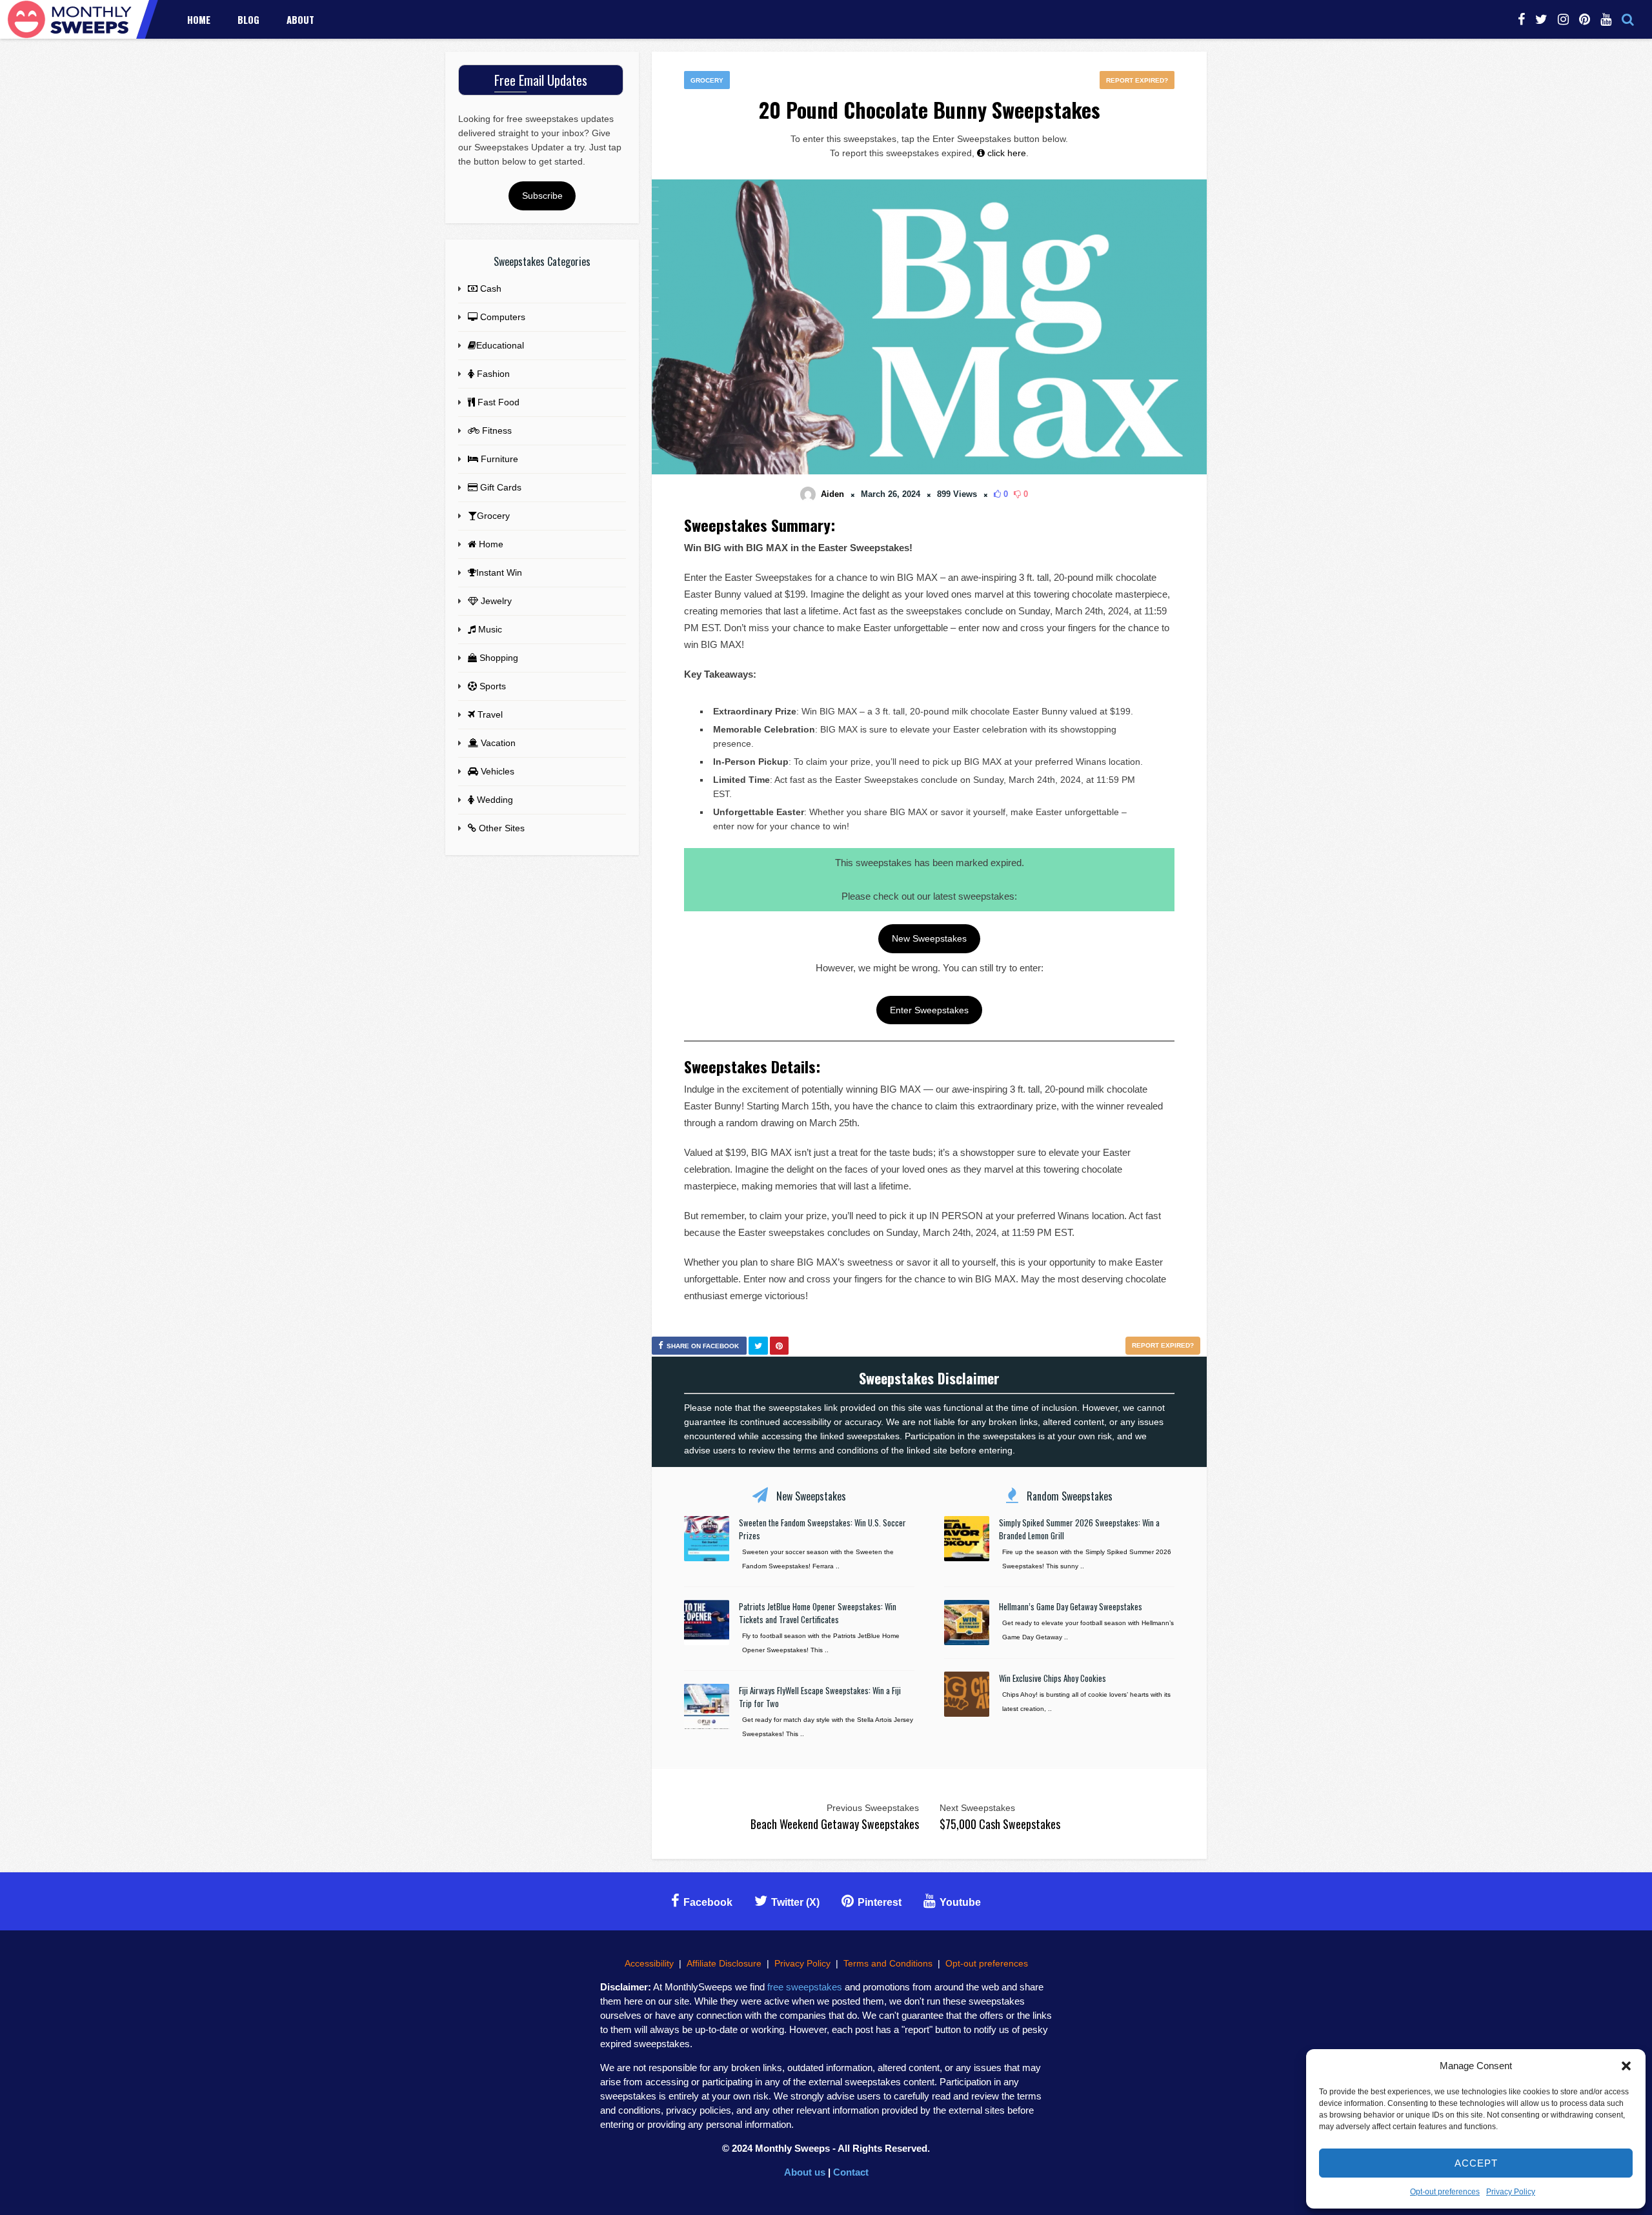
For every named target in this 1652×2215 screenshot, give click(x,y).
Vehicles (496, 771)
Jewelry (495, 601)
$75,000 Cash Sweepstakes (1000, 1824)
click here (1005, 153)
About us (805, 2172)
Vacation (497, 743)
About (300, 19)
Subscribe (542, 196)
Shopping (498, 658)
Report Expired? (1137, 80)
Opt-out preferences (1445, 2192)
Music (489, 629)
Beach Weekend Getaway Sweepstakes (835, 1824)
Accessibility (649, 1963)
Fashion (492, 374)
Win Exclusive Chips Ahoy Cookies (1053, 1678)
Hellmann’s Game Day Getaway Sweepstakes (1071, 1606)
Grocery (707, 80)
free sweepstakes (805, 1987)
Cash (489, 288)
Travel (489, 714)
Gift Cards (499, 487)
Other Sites (500, 828)
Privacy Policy (1511, 2192)
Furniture (498, 459)
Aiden (832, 494)
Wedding (494, 800)
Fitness (496, 430)
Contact (851, 2172)
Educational (500, 345)
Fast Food (497, 402)
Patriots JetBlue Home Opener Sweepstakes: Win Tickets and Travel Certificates (818, 1613)
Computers (501, 317)
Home (199, 19)
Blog (248, 19)
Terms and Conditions (888, 1963)
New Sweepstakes (929, 938)
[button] (1626, 2066)
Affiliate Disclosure (724, 1963)
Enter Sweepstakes (929, 1010)
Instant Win (499, 572)
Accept (1476, 2163)
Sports (491, 686)
